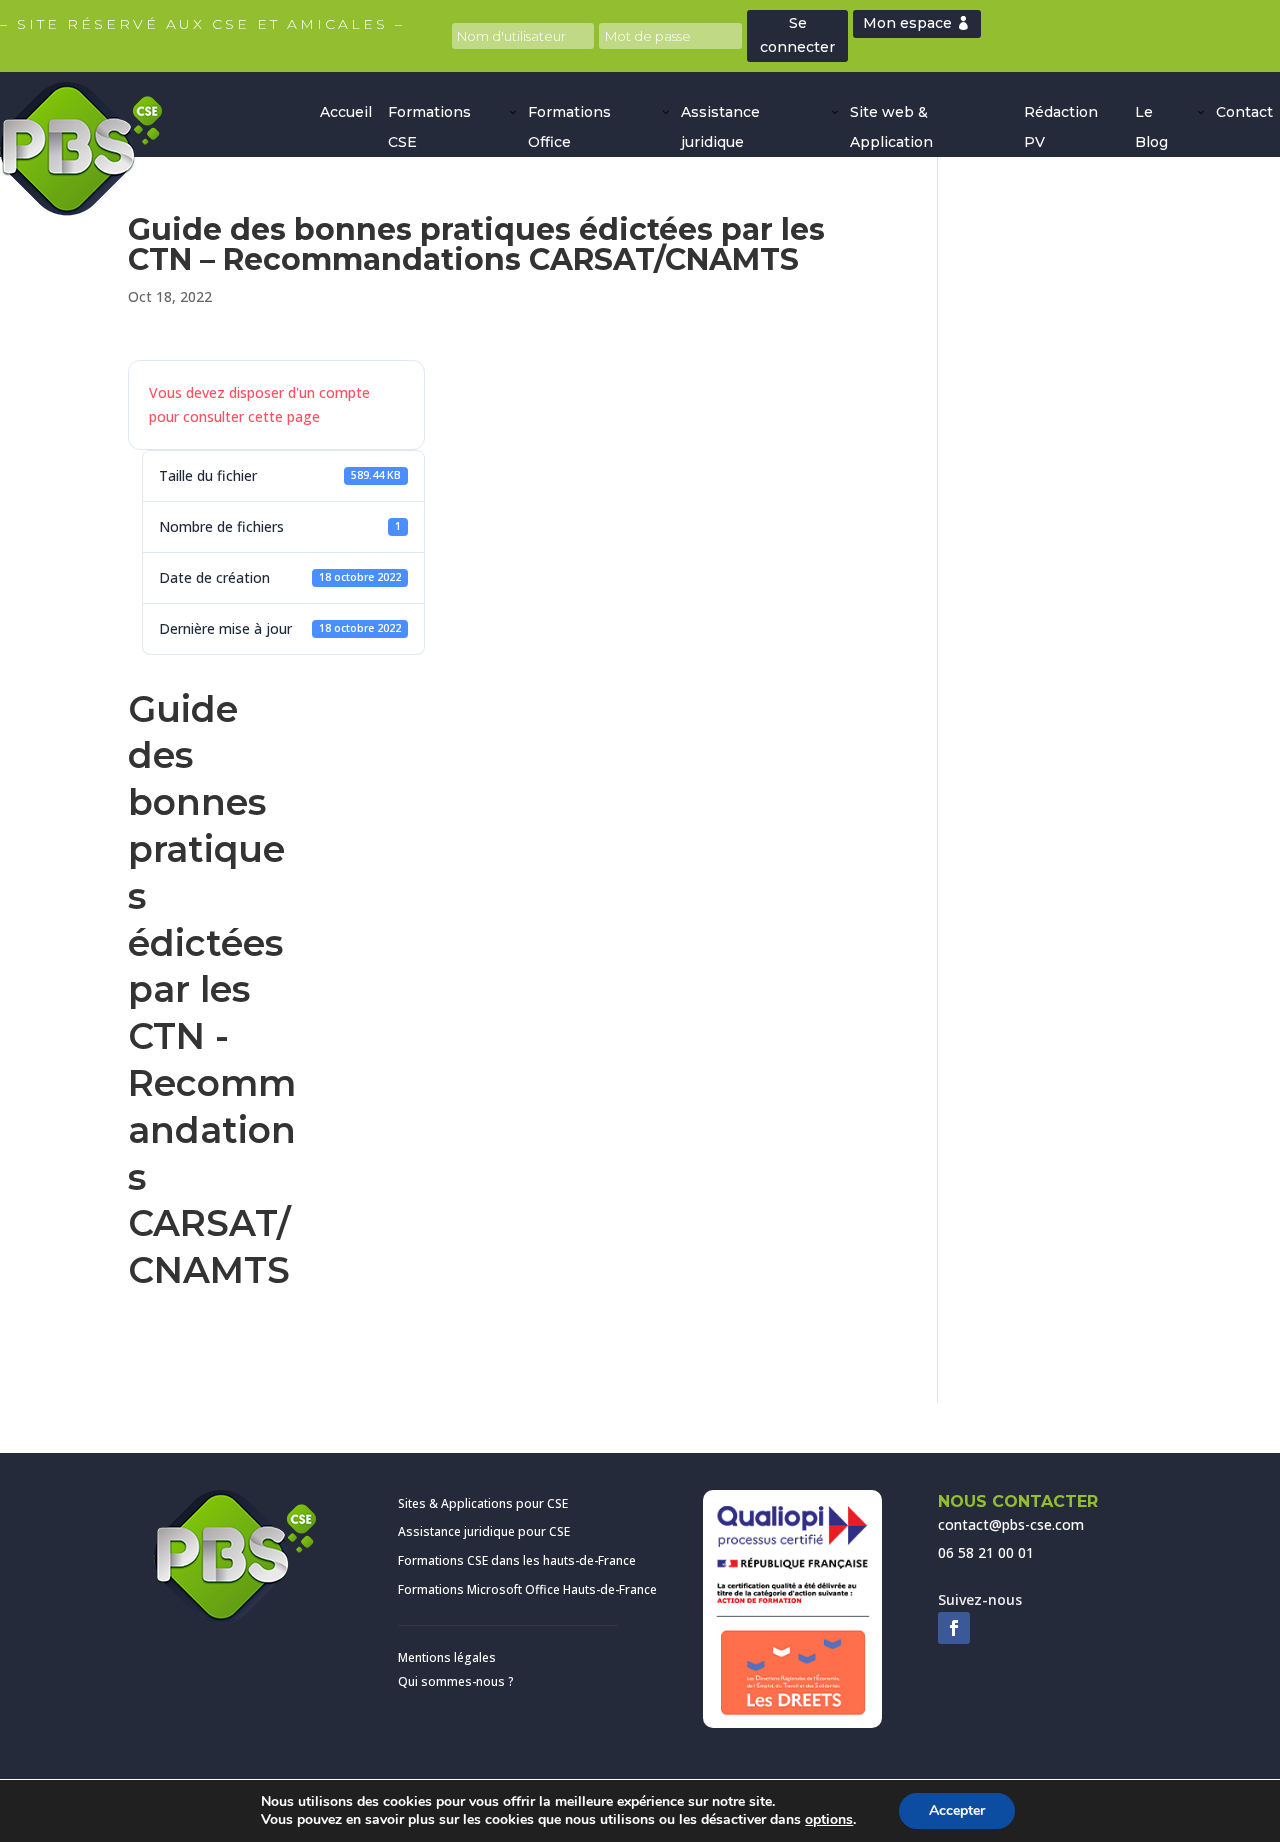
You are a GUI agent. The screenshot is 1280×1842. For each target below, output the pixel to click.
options (829, 1820)
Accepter (957, 1810)
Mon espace (907, 23)
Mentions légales (447, 1657)
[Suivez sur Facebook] (954, 1628)
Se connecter (797, 35)
